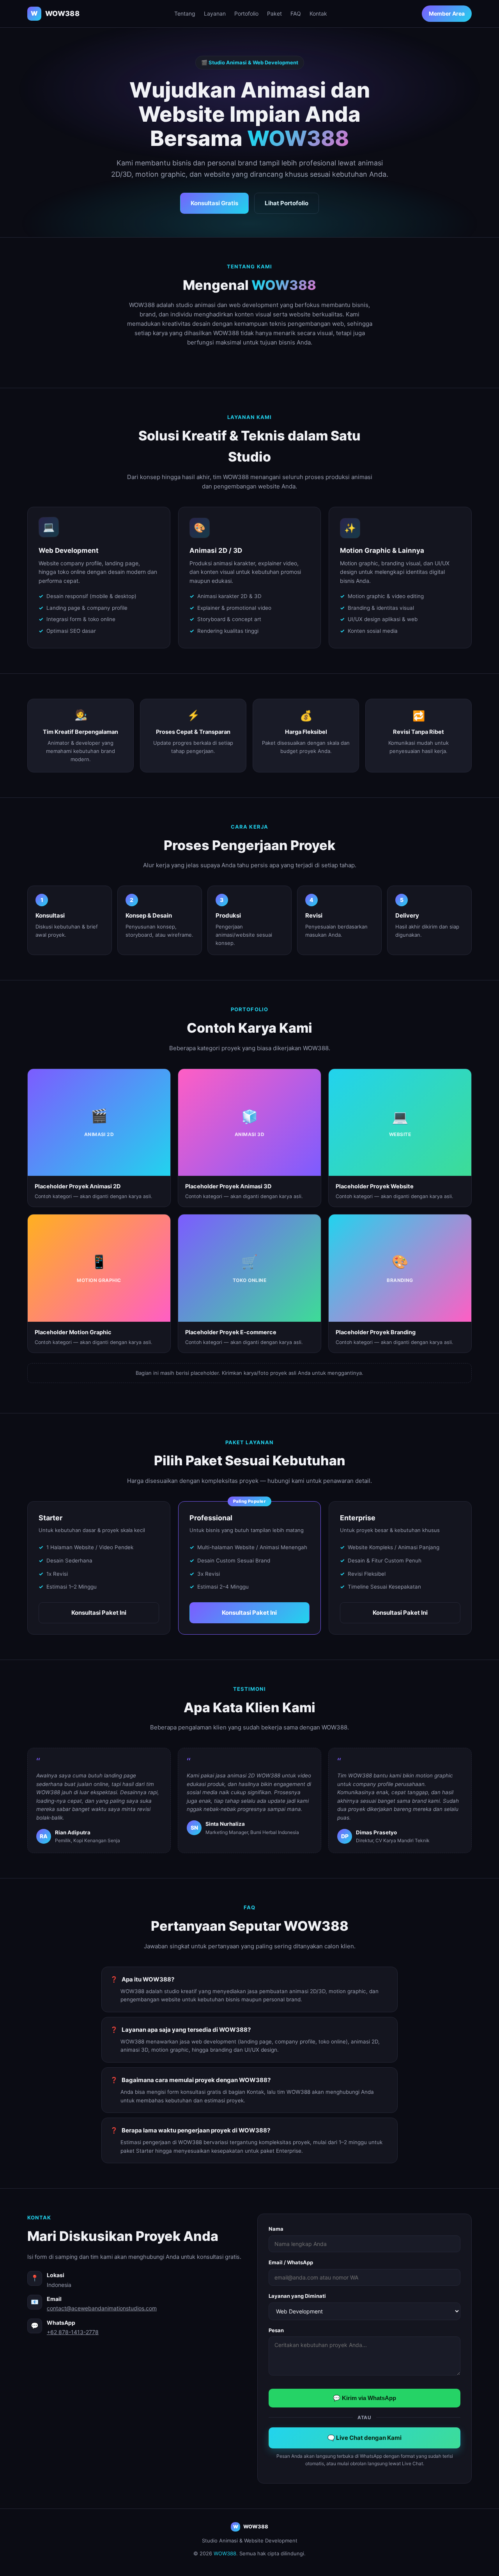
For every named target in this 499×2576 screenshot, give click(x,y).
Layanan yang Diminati (297, 2296)
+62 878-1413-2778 (73, 2332)
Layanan (215, 13)
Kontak (318, 13)
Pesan (276, 2330)
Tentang (185, 13)
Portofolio (246, 13)
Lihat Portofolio (287, 203)
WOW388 (225, 2553)
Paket (274, 13)
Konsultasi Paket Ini (99, 1613)
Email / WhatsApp (291, 2262)
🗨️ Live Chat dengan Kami (365, 2438)
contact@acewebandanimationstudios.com (102, 2308)
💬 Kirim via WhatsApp (365, 2398)
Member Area (447, 13)
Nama (276, 2229)
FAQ (296, 13)
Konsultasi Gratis (214, 203)
